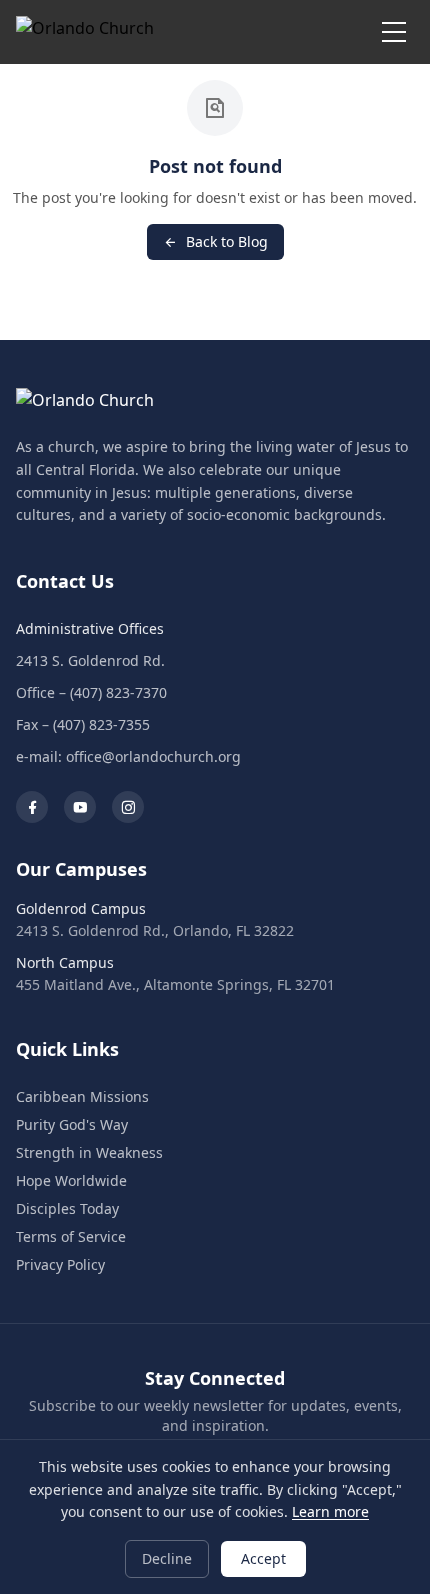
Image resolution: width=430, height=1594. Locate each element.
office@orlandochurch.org (153, 756)
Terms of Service (71, 1236)
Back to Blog (227, 241)
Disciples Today (67, 1208)
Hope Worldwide (71, 1180)
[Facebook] (32, 807)
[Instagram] (128, 807)
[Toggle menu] (394, 32)
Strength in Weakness (89, 1152)
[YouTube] (80, 807)
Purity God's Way (72, 1124)
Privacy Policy (60, 1264)
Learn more (330, 1511)
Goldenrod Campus (81, 908)
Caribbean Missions (82, 1096)
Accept (263, 1558)
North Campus (65, 962)
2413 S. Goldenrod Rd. (90, 660)
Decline (167, 1558)
